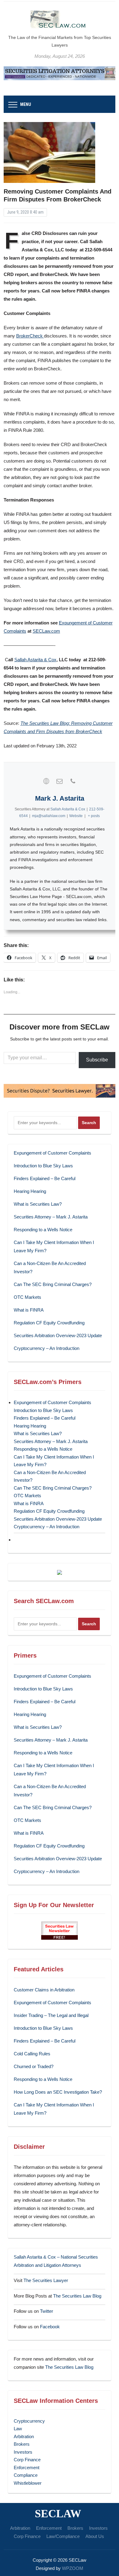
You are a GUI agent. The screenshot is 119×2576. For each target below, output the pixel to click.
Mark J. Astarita (60, 798)
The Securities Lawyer (46, 2280)
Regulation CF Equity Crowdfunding (49, 1323)
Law (18, 2429)
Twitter (47, 2311)
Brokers (22, 2444)
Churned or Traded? (34, 2066)
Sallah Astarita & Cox (35, 660)
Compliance (26, 2475)
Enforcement (27, 2468)
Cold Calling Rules (32, 2054)
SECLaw (58, 2514)
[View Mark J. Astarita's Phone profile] (73, 781)
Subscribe (97, 1060)
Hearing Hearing (31, 1191)
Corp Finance (27, 2460)
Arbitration (24, 2436)
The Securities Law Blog (77, 2296)
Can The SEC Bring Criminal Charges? (53, 1284)
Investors (23, 2452)
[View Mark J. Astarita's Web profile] (46, 781)
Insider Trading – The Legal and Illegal (51, 2015)
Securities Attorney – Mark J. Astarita (51, 1217)
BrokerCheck (30, 336)
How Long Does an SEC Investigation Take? (58, 2092)
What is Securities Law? (38, 1204)
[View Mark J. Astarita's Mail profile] (60, 781)
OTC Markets (27, 1297)
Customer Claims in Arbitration (44, 1990)
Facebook (50, 2327)
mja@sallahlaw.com (49, 816)
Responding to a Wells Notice (43, 1230)
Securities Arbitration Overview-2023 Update (58, 1335)
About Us (95, 2536)
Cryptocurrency (29, 2421)
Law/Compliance (63, 2536)
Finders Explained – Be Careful (45, 1178)
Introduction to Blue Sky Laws (43, 1166)
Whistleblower (28, 2483)
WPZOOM (73, 2568)
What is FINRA (29, 1310)
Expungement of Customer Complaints (52, 1153)
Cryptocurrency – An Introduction (47, 1348)
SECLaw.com (46, 631)
